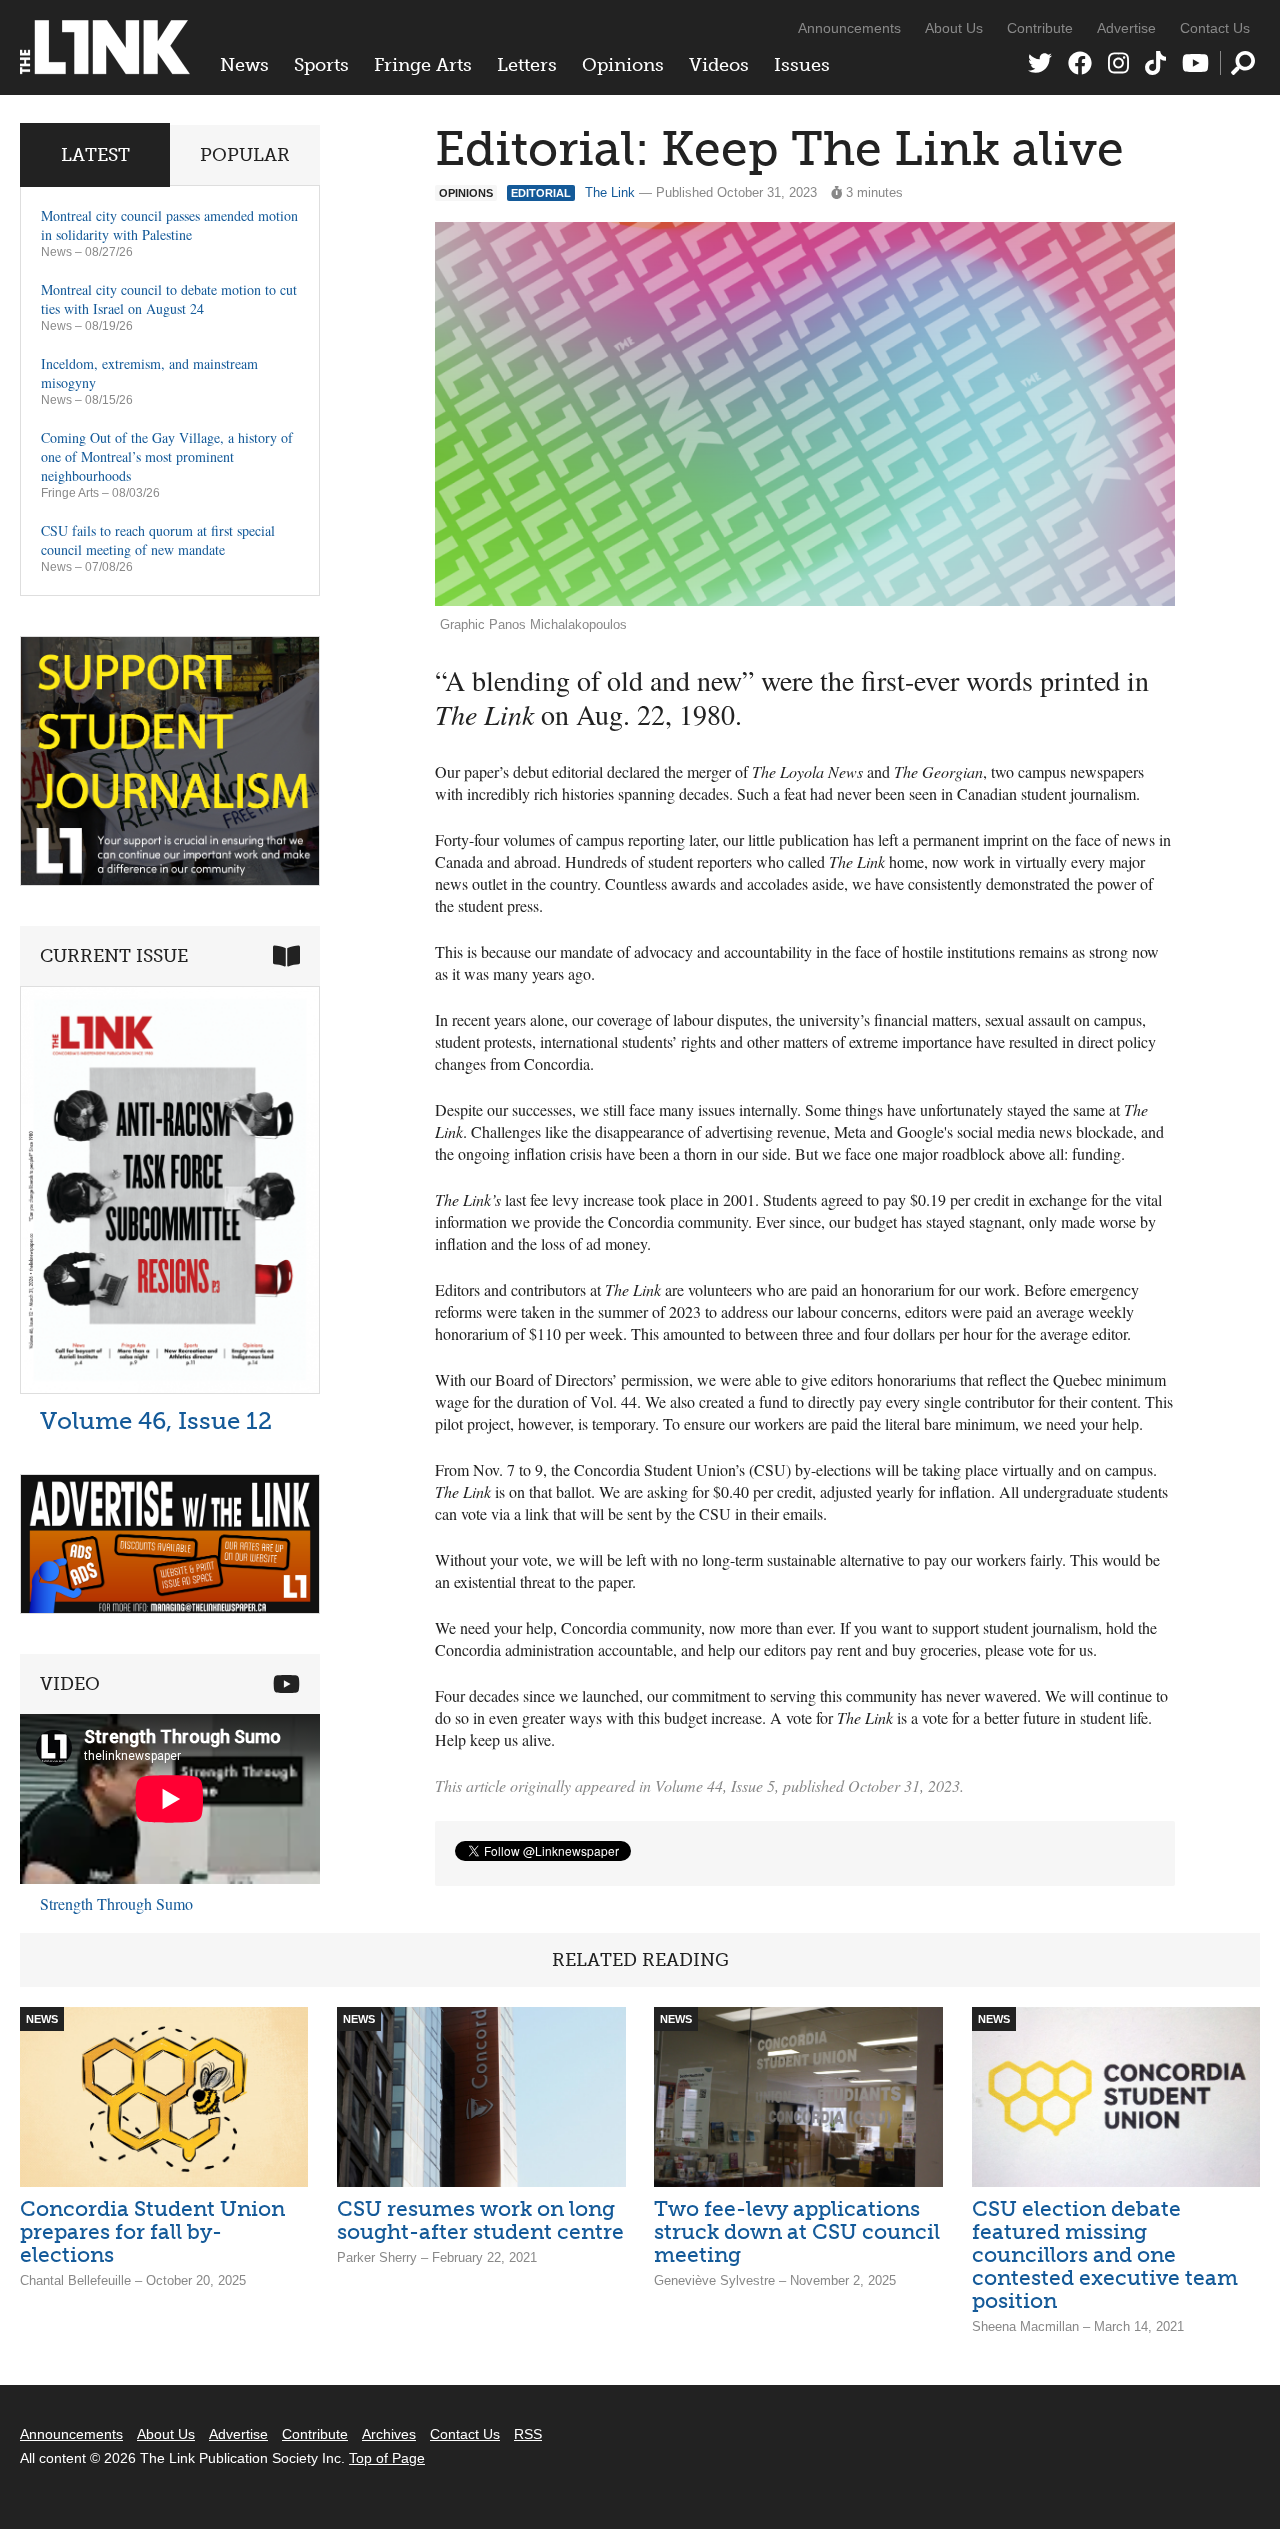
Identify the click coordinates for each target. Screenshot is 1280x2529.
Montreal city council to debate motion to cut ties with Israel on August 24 (169, 299)
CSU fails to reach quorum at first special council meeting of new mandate (158, 540)
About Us (954, 28)
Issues (802, 65)
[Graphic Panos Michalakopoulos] (805, 414)
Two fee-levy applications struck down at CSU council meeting (797, 2231)
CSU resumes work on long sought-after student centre (480, 2220)
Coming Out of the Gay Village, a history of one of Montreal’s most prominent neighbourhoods (167, 456)
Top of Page (387, 2458)
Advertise (1126, 28)
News (244, 65)
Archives (389, 2434)
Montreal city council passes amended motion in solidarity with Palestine (169, 225)
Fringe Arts (423, 65)
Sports (321, 65)
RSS (528, 2434)
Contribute (1040, 28)
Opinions (623, 65)
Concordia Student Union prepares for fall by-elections (152, 2231)
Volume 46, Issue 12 (156, 1420)
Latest (95, 155)
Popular (245, 155)
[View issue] (170, 1388)
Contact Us (1215, 28)
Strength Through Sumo (116, 1903)
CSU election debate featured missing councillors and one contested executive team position (1105, 2254)
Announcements (849, 28)
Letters (527, 65)
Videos (719, 65)
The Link (610, 192)
